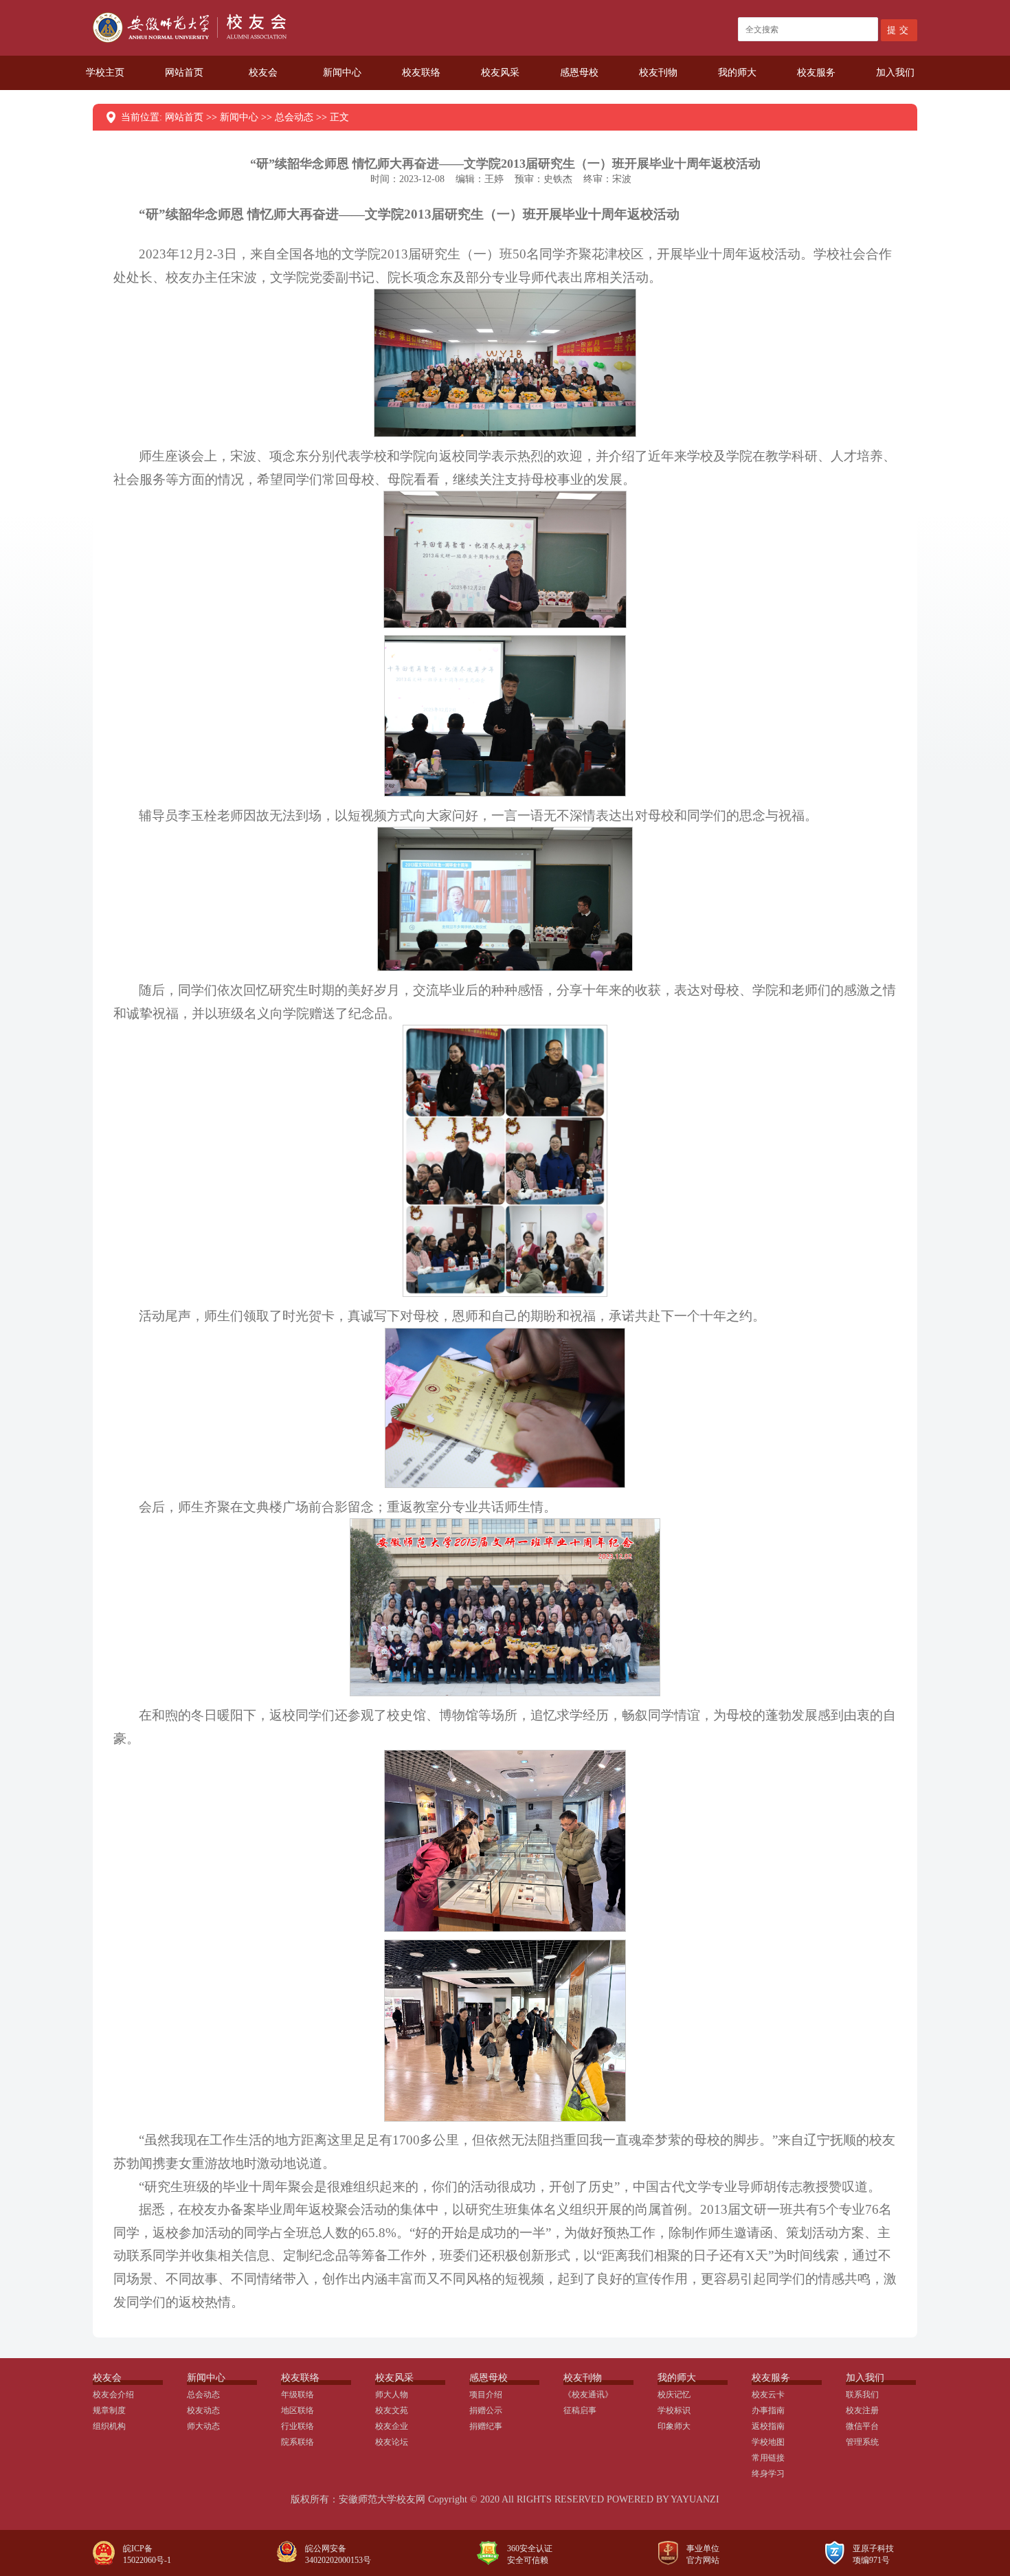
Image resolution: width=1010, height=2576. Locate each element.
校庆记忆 (674, 2395)
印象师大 (674, 2426)
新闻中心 (342, 73)
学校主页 (105, 73)
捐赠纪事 (486, 2426)
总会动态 (294, 117)
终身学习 (768, 2474)
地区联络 (298, 2410)
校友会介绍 (113, 2395)
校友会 (263, 73)
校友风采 (500, 73)
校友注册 (862, 2410)
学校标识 (674, 2410)
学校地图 (768, 2442)
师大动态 (203, 2426)
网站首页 (184, 73)
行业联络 (298, 2426)
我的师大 (737, 73)
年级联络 (298, 2395)
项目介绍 (486, 2395)
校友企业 (392, 2426)
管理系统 (862, 2442)
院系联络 (298, 2442)
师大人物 (392, 2395)
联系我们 (862, 2395)
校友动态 (203, 2410)
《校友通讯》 (588, 2395)
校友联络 (421, 73)
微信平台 (862, 2426)
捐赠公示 (486, 2410)
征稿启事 (580, 2410)
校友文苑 (392, 2410)
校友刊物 (658, 73)
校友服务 (816, 73)
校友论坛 (392, 2442)
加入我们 (895, 73)
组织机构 (109, 2426)
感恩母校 (579, 73)
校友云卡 (768, 2395)
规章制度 (109, 2410)
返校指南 (768, 2426)
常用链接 (768, 2458)
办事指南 (768, 2410)
